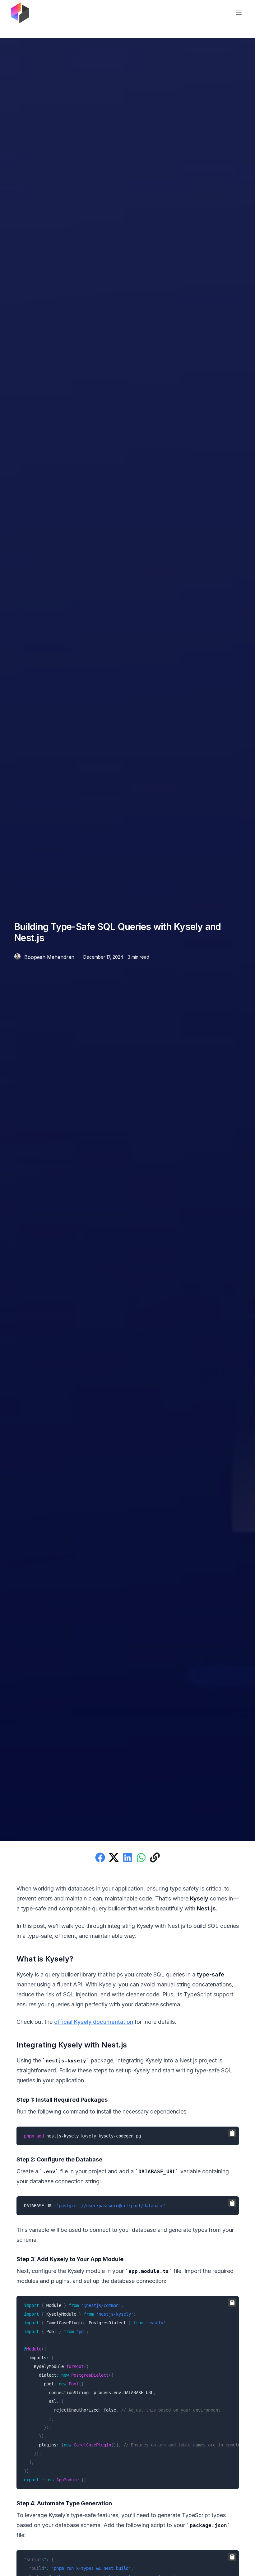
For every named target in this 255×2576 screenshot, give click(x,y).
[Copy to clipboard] (232, 2133)
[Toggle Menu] (239, 13)
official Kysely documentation (94, 2022)
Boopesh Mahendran (49, 957)
